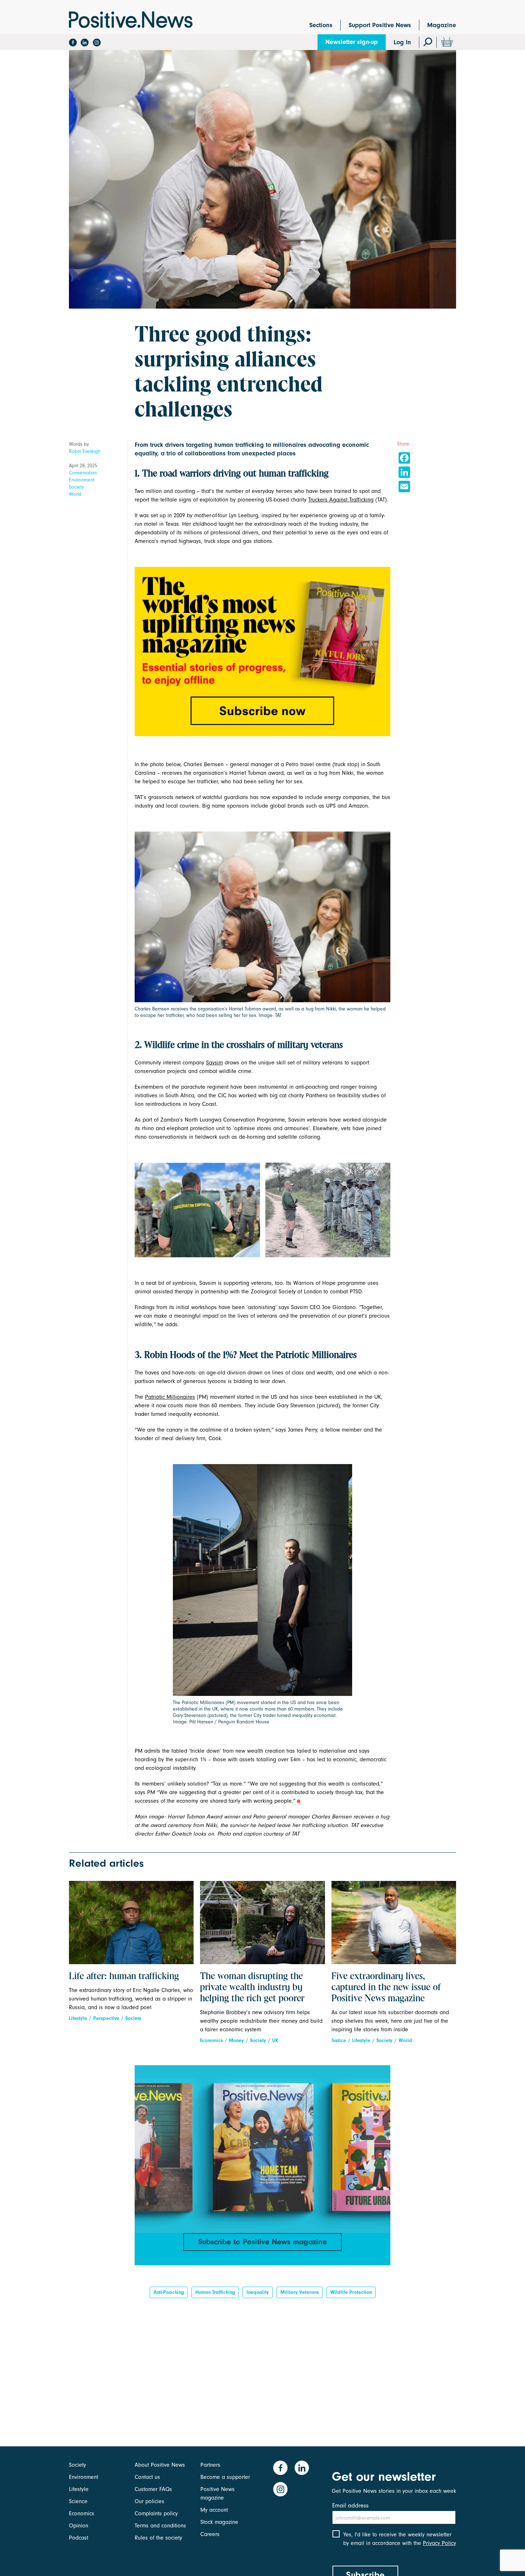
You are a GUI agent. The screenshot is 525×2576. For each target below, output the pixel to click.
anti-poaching (169, 2292)
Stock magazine (219, 2522)
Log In (402, 42)
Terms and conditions (160, 2526)
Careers (210, 2534)
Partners (210, 2465)
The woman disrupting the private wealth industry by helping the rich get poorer (252, 1988)
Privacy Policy (439, 2543)
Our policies (149, 2501)
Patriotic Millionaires (170, 1397)
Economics (211, 2040)
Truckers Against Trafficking (341, 500)
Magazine (442, 25)
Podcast (79, 2538)
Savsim (214, 1063)
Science (78, 2501)
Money (236, 2040)
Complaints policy (156, 2513)
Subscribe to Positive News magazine (262, 2242)
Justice (339, 2040)
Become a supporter (225, 2477)
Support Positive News (380, 25)
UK (275, 2040)
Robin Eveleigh (85, 451)
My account (214, 2510)
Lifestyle (78, 2018)
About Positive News (160, 2465)
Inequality (258, 2292)
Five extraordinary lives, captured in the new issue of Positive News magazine (386, 1988)
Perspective (106, 2018)
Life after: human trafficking (124, 1977)
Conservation (83, 473)
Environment (82, 480)
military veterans (300, 2292)
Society (76, 487)
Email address (350, 2505)
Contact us (147, 2477)
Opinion (79, 2526)
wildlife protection (351, 2292)
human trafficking (215, 2292)
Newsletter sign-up (352, 42)
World (75, 494)
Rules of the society (158, 2538)
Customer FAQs (153, 2489)
